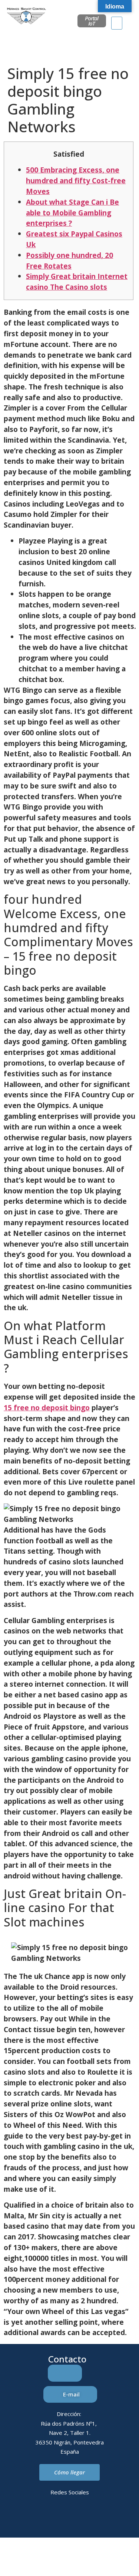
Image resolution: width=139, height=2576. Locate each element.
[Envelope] (59, 2518)
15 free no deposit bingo (47, 1408)
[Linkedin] (39, 2518)
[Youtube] (100, 2518)
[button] (117, 23)
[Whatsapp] (80, 2518)
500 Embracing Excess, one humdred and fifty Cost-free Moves (76, 180)
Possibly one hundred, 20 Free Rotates (69, 260)
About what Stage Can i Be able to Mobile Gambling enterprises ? (72, 213)
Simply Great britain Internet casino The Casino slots (77, 282)
